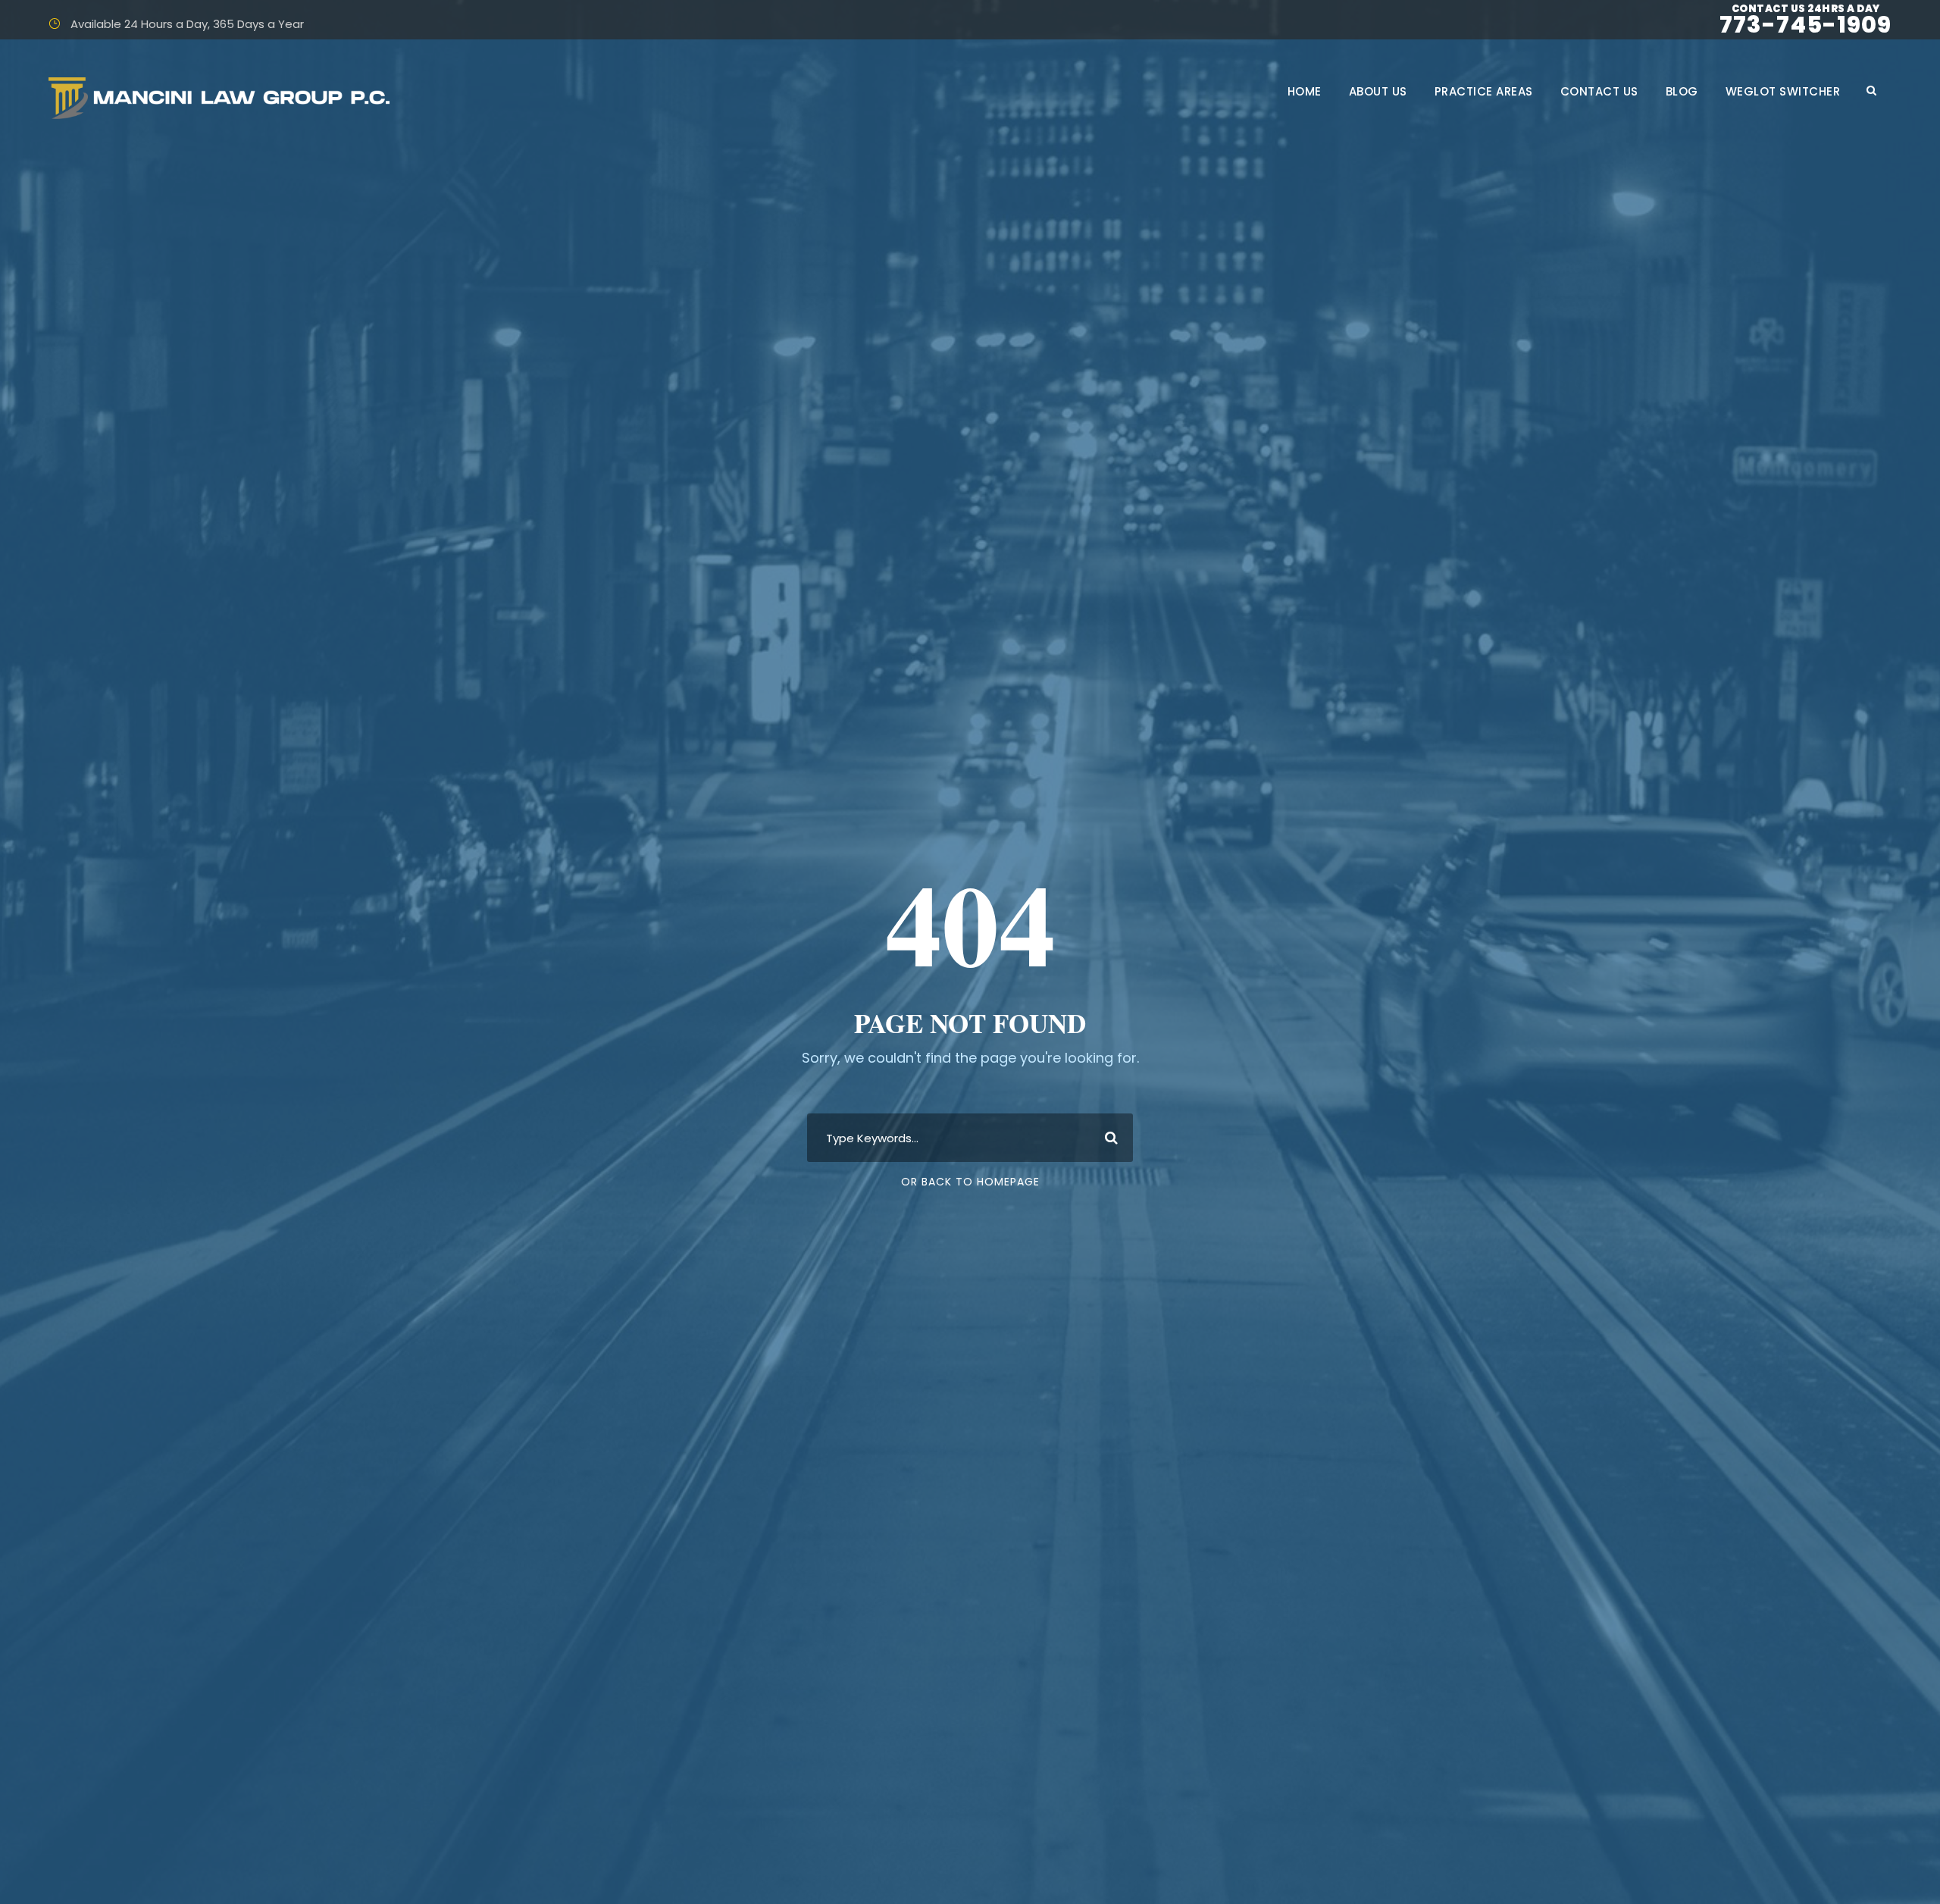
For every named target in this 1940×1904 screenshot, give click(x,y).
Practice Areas (1484, 91)
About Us (1378, 91)
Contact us (1599, 91)
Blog (1682, 91)
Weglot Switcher (1783, 91)
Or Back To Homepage (970, 1182)
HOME (1305, 91)
